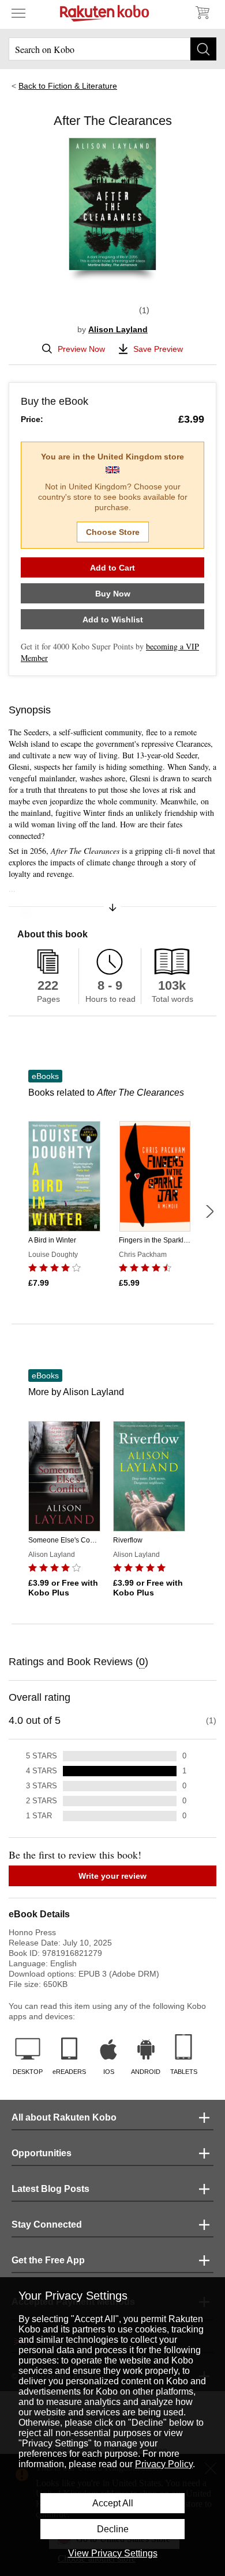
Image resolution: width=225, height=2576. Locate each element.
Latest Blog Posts (50, 2189)
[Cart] (202, 13)
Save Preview (158, 349)
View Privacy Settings (113, 2553)
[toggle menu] (18, 13)
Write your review (112, 1876)
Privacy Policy (164, 2464)
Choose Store (113, 532)
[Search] (203, 49)
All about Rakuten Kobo (64, 2117)
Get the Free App (48, 2260)
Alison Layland (118, 329)
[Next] (209, 1211)
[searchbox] (112, 49)
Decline (113, 2529)
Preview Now (81, 349)
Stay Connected (47, 2224)
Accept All (113, 2503)
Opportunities (42, 2153)
